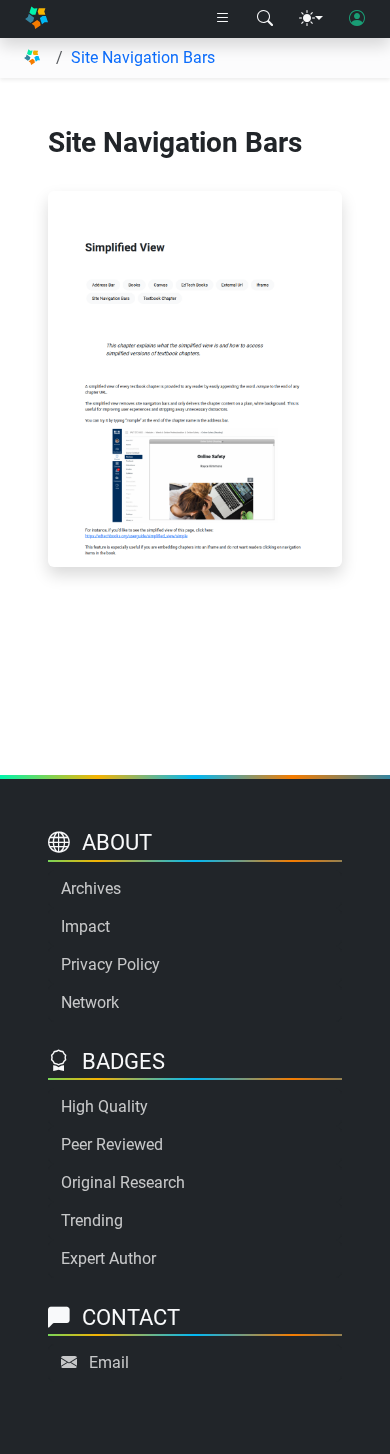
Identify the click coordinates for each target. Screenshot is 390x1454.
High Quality (104, 1106)
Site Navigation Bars (143, 57)
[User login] (357, 19)
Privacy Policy (110, 964)
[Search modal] (265, 19)
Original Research (123, 1182)
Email (109, 1362)
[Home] (36, 19)
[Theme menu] (311, 19)
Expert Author (108, 1258)
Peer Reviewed (112, 1144)
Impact (85, 926)
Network (90, 1002)
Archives (91, 888)
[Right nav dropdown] (223, 19)
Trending (92, 1220)
